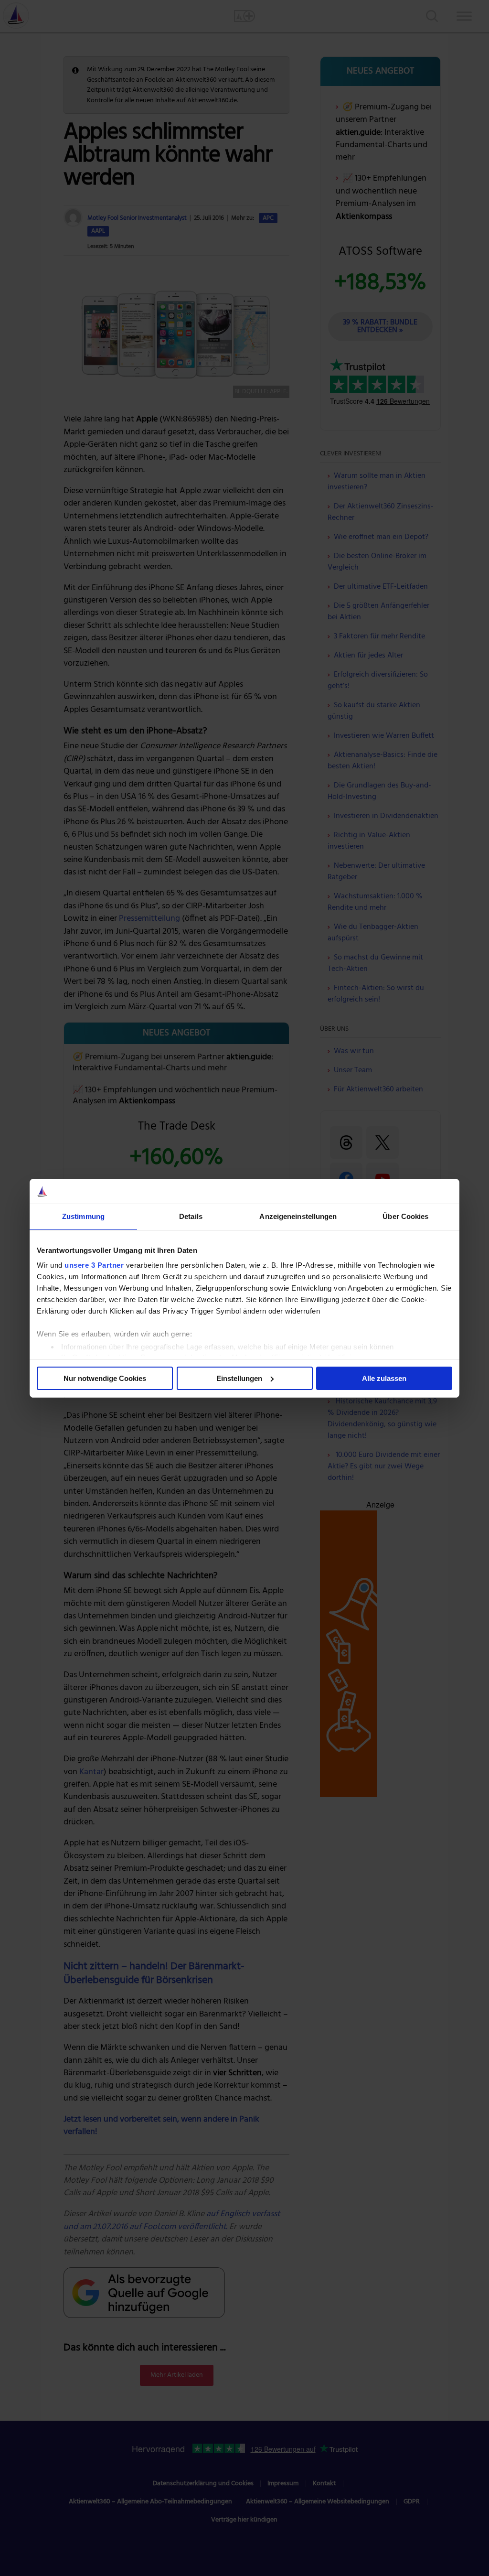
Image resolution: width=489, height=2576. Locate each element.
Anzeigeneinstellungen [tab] (298, 1216)
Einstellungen (239, 1378)
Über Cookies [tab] (405, 1216)
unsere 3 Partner (94, 1265)
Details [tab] (191, 1216)
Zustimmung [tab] (83, 1216)
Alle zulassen (384, 1378)
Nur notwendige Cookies (105, 1378)
